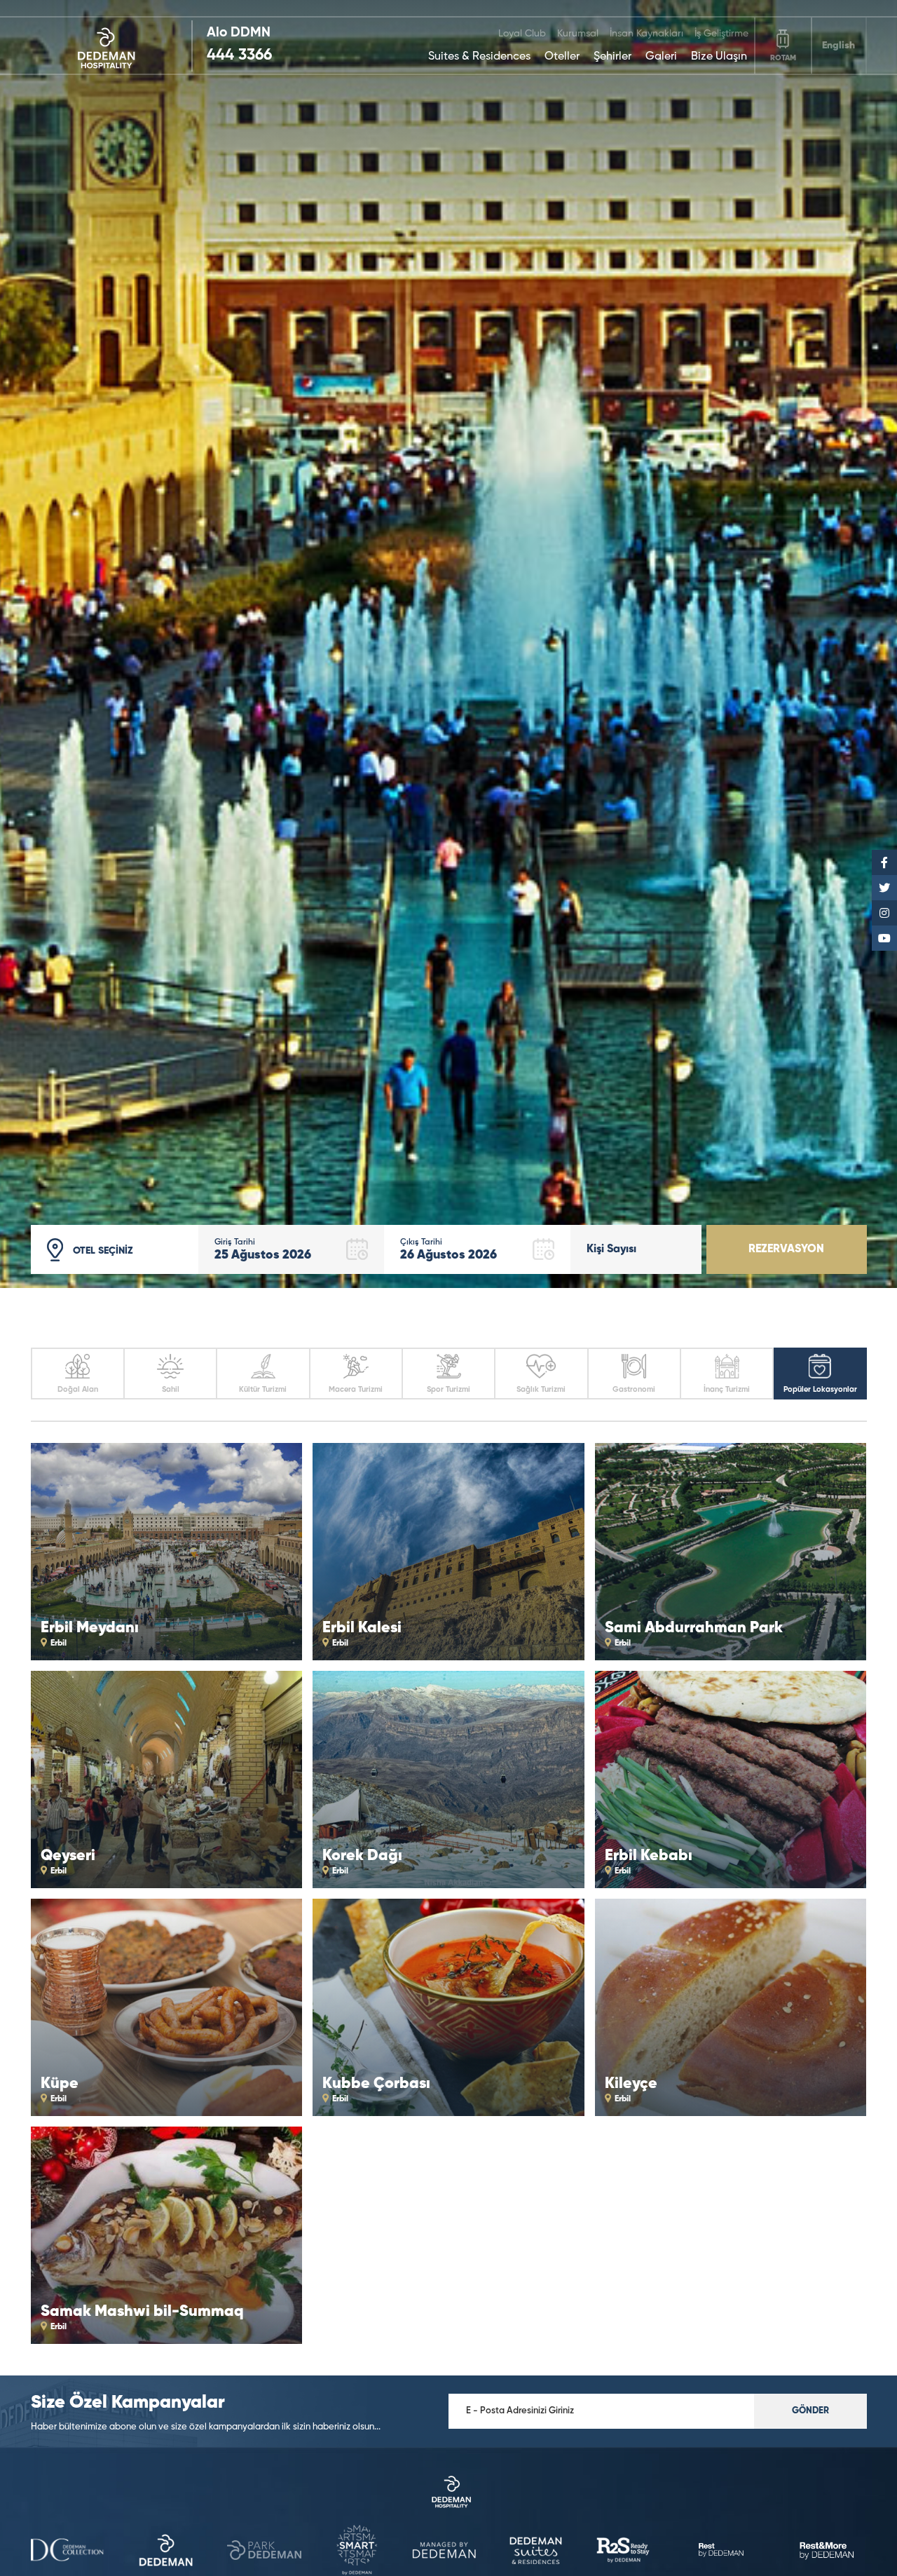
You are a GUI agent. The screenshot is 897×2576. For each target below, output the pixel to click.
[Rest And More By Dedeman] (830, 2551)
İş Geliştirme (721, 34)
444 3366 (239, 55)
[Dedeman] (112, 46)
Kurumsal (578, 34)
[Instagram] (884, 913)
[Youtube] (884, 938)
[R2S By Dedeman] (536, 2552)
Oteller (562, 57)
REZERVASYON (786, 1249)
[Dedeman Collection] (449, 2493)
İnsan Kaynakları (646, 34)
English (838, 46)
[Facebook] (884, 862)
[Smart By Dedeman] (264, 2551)
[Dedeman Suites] (444, 2551)
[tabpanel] (448, 644)
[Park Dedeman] (166, 2551)
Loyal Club (522, 34)
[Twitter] (884, 888)
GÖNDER (810, 2411)
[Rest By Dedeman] (623, 2551)
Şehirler (612, 57)
